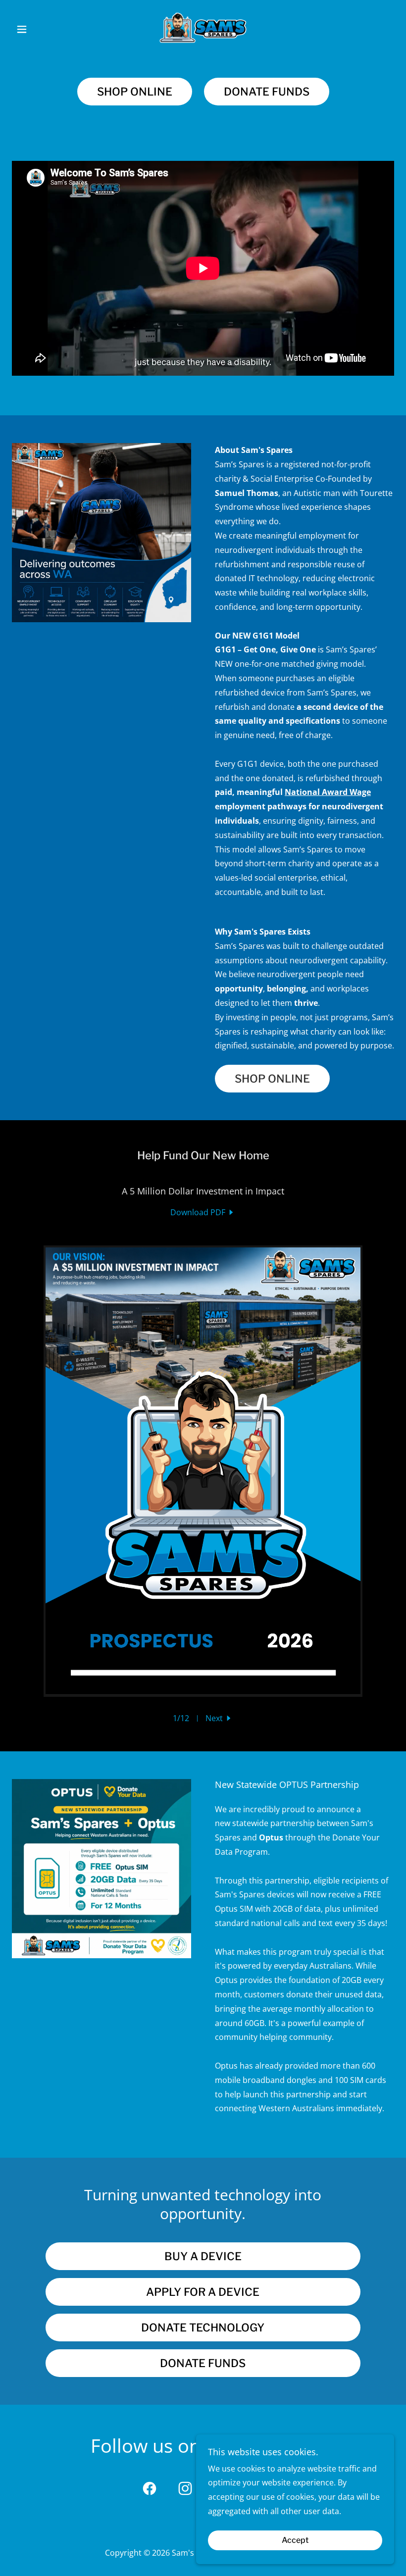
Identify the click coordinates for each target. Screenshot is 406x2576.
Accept (295, 2541)
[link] (203, 28)
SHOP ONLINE (135, 92)
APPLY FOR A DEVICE (203, 2292)
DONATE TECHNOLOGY (203, 2328)
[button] (41, 29)
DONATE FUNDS (267, 92)
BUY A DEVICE (203, 2256)
